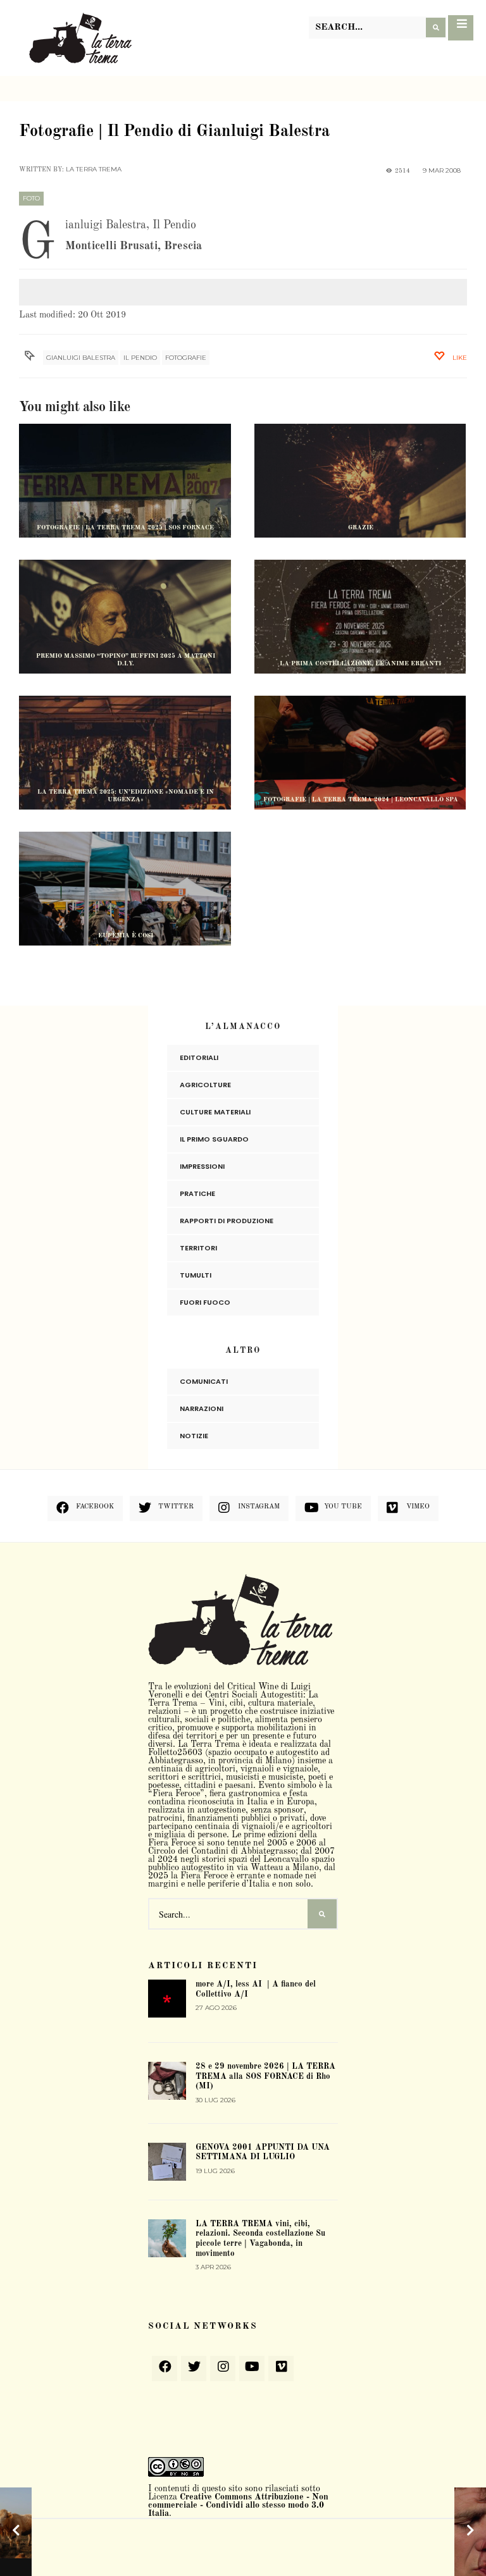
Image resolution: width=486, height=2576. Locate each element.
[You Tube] (252, 2369)
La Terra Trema (94, 169)
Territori (198, 1248)
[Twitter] (194, 2369)
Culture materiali (215, 1112)
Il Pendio (140, 358)
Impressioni (202, 1166)
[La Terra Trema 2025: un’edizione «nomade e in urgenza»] (125, 766)
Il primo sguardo (214, 1139)
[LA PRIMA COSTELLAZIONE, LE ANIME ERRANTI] (360, 630)
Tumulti (196, 1275)
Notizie (194, 1436)
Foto (31, 198)
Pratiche (197, 1193)
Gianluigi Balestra (81, 358)
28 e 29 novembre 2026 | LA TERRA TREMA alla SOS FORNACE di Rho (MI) (265, 2076)
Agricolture (205, 1085)
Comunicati (204, 1381)
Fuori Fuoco (205, 1302)
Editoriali (199, 1057)
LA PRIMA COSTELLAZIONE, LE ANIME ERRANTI (360, 663)
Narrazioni (202, 1408)
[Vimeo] (281, 2369)
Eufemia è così (126, 935)
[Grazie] (360, 494)
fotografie (186, 358)
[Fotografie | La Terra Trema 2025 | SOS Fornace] (125, 520)
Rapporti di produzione (227, 1221)
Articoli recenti (203, 1966)
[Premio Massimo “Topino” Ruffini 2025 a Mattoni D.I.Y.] (125, 630)
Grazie (361, 527)
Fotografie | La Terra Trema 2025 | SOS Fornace (125, 527)
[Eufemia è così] (125, 902)
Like (459, 358)
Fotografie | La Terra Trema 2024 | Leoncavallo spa (361, 799)
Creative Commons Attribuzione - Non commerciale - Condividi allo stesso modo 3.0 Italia (238, 2505)
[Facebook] (165, 2369)
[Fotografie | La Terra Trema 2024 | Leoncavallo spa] (360, 766)
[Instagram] (223, 2369)
